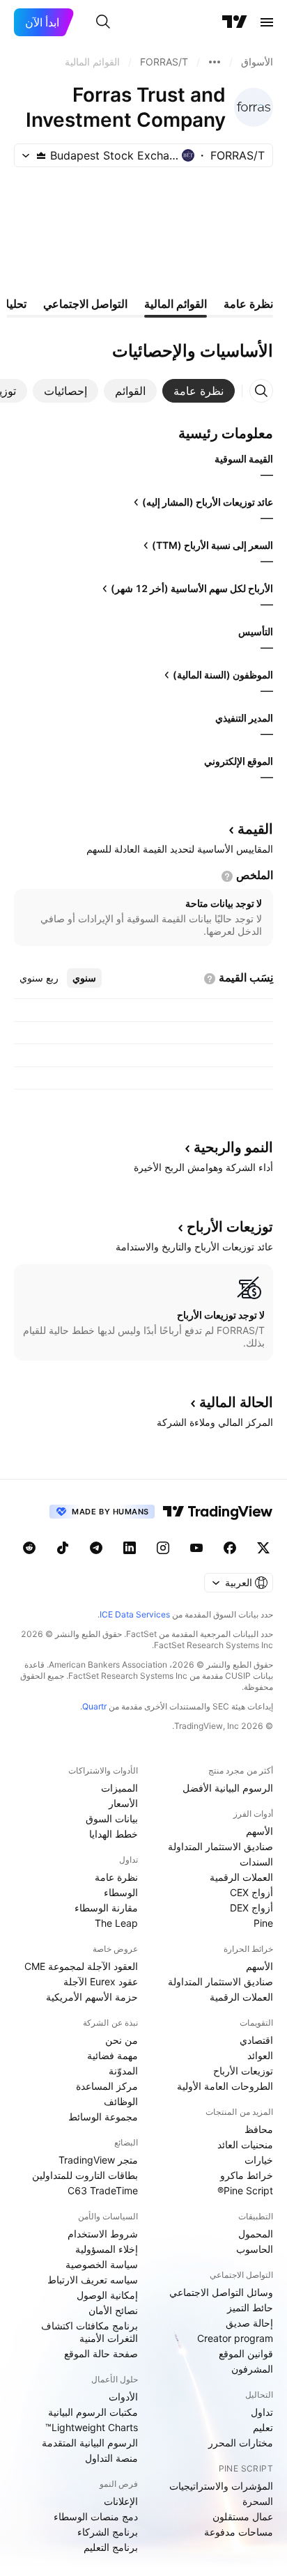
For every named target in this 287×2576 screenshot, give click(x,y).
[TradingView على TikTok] (63, 1548)
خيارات (259, 2160)
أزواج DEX (251, 1908)
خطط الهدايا (114, 1834)
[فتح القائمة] (267, 22)
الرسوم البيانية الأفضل (228, 1788)
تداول (262, 2412)
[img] (41, 155)
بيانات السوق (112, 1818)
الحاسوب (255, 2249)
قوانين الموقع (246, 2353)
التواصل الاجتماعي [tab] (85, 304)
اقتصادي (256, 2040)
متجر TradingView (98, 2160)
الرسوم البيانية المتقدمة (90, 2443)
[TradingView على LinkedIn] (130, 1548)
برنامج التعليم (111, 2547)
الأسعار (123, 1803)
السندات (256, 1862)
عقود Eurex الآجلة (101, 1981)
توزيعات (230, 1227)
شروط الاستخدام (103, 2234)
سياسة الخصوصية (102, 2264)
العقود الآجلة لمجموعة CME (81, 1966)
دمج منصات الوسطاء (96, 2516)
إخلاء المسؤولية (107, 2249)
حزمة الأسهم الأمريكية (92, 1997)
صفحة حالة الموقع (101, 2353)
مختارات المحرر (241, 2443)
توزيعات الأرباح (243, 2071)
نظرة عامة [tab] (248, 304)
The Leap (116, 1923)
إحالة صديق (249, 2323)
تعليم (263, 2427)
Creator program (235, 2338)
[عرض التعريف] (227, 876)
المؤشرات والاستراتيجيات (221, 2486)
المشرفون (252, 2369)
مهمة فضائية (113, 2055)
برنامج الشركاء (108, 2532)
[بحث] (103, 22)
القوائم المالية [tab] (176, 304)
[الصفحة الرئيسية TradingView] (235, 22)
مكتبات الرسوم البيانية (93, 2412)
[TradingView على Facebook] (230, 1548)
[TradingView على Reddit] (29, 1548)
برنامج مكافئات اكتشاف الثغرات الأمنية (90, 2332)
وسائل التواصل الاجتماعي (221, 2292)
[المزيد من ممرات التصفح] (215, 62)
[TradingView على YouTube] (196, 1548)
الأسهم (259, 1831)
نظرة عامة (116, 1877)
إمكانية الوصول (107, 2295)
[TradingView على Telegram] (96, 1548)
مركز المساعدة (107, 2086)
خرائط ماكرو (247, 2175)
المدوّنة (123, 2071)
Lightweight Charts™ (92, 2427)
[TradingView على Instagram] (163, 1548)
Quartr (94, 1706)
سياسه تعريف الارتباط (93, 2280)
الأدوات (123, 2397)
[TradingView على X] (263, 1548)
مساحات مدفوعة (239, 2532)
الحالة (236, 1402)
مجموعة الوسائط (103, 2117)
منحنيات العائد (245, 2144)
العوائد (260, 2055)
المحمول (256, 2234)
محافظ (259, 2129)
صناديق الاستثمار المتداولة (220, 1846)
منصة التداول (111, 2458)
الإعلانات (121, 2501)
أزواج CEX (251, 1892)
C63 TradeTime (103, 2190)
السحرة (258, 2501)
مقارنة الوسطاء (106, 1908)
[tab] (199, 391)
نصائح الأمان (113, 2310)
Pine (263, 1923)
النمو (233, 1147)
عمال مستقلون (243, 2516)
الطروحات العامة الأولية (225, 2086)
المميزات (119, 1788)
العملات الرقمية (241, 1877)
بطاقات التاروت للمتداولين (85, 2175)
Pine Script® (245, 2190)
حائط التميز (250, 2307)
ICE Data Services (135, 1614)
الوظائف (121, 2101)
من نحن (122, 2040)
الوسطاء (121, 1892)
